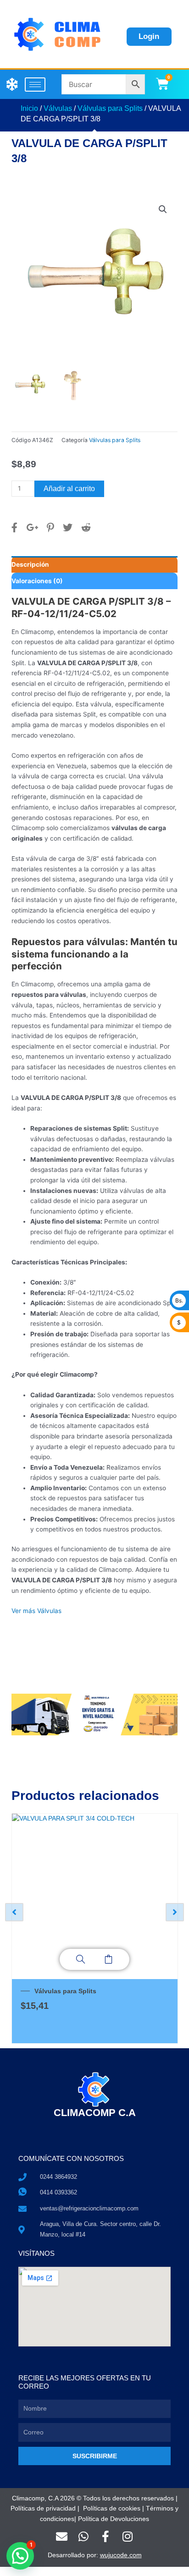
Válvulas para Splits (110, 108)
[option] (94, 1928)
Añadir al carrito (69, 489)
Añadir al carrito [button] (108, 1959)
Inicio (29, 108)
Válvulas (58, 108)
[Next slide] (175, 1912)
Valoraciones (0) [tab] (37, 581)
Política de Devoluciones (114, 2519)
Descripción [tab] (30, 564)
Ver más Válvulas (36, 1611)
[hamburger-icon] (35, 85)
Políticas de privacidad (43, 2508)
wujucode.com (121, 2555)
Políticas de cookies (112, 2508)
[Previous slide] (14, 1912)
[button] (163, 209)
